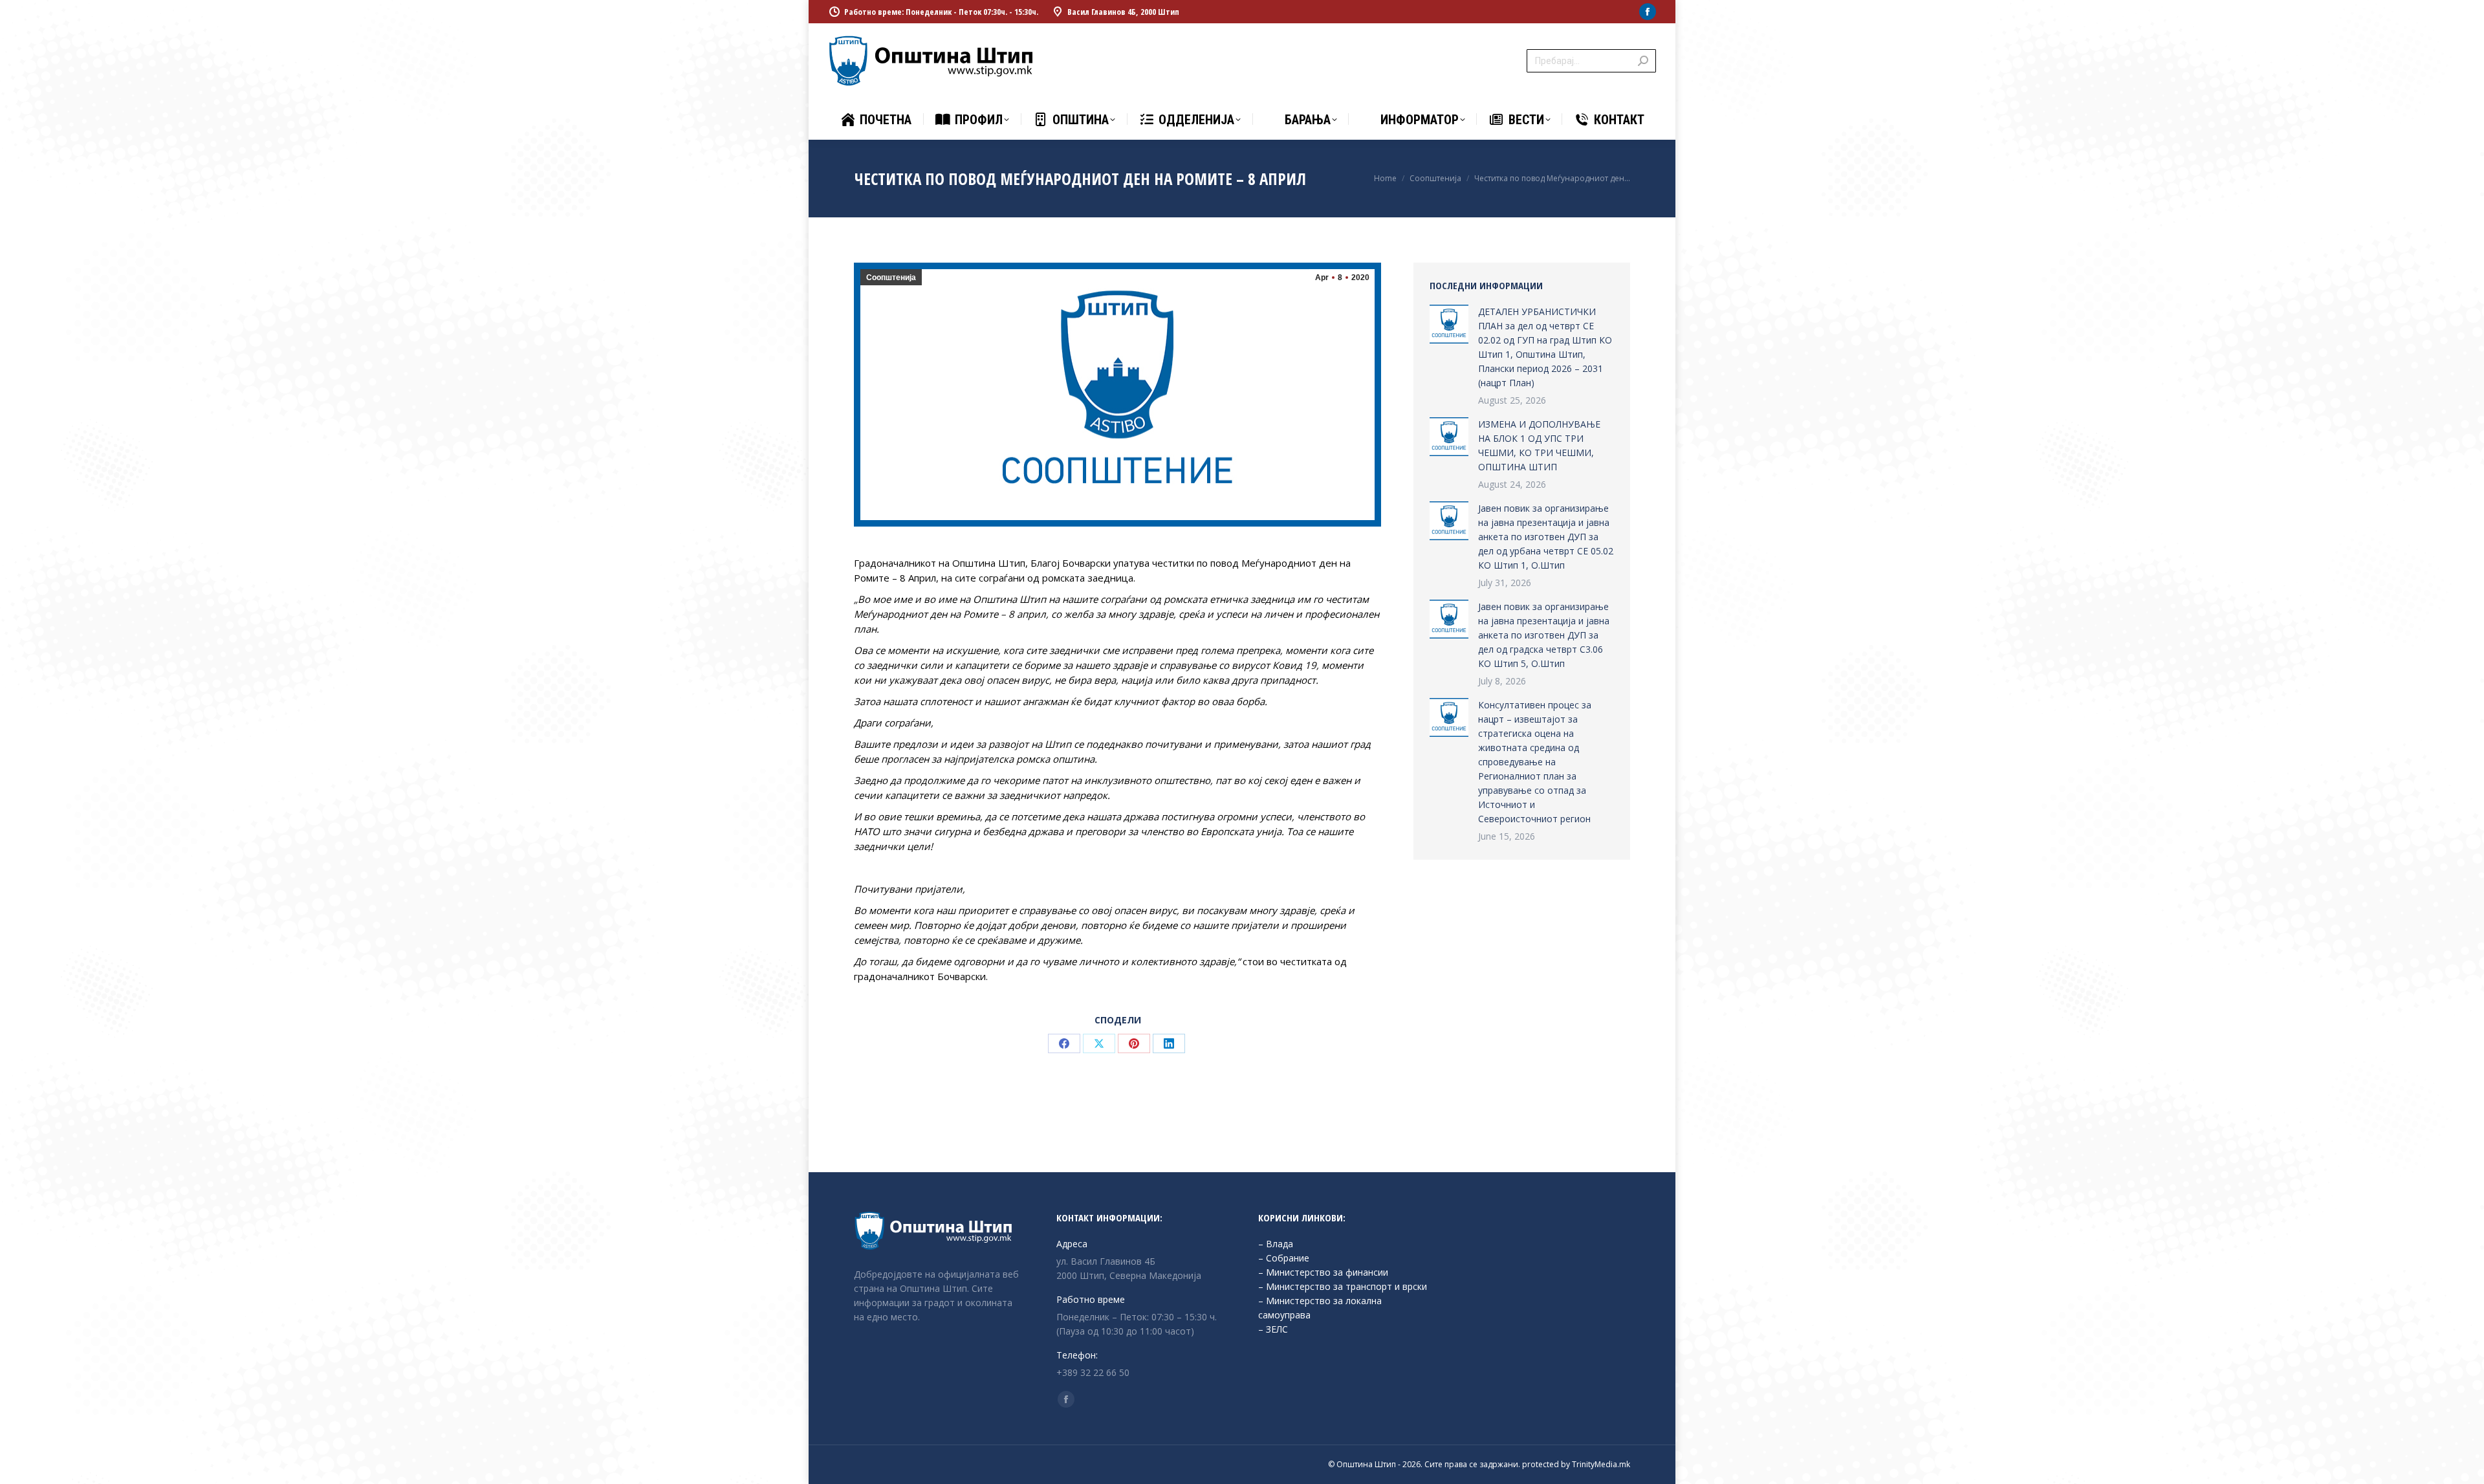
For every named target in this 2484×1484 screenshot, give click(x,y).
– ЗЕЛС (1273, 1329)
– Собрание (1284, 1258)
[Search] (1643, 61)
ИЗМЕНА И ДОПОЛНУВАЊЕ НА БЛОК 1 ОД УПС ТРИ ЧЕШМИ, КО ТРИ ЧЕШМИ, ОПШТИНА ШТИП (1539, 445)
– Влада (1276, 1244)
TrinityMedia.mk (1601, 1464)
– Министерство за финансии (1323, 1272)
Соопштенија (891, 278)
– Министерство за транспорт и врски (1343, 1286)
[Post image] (1449, 324)
